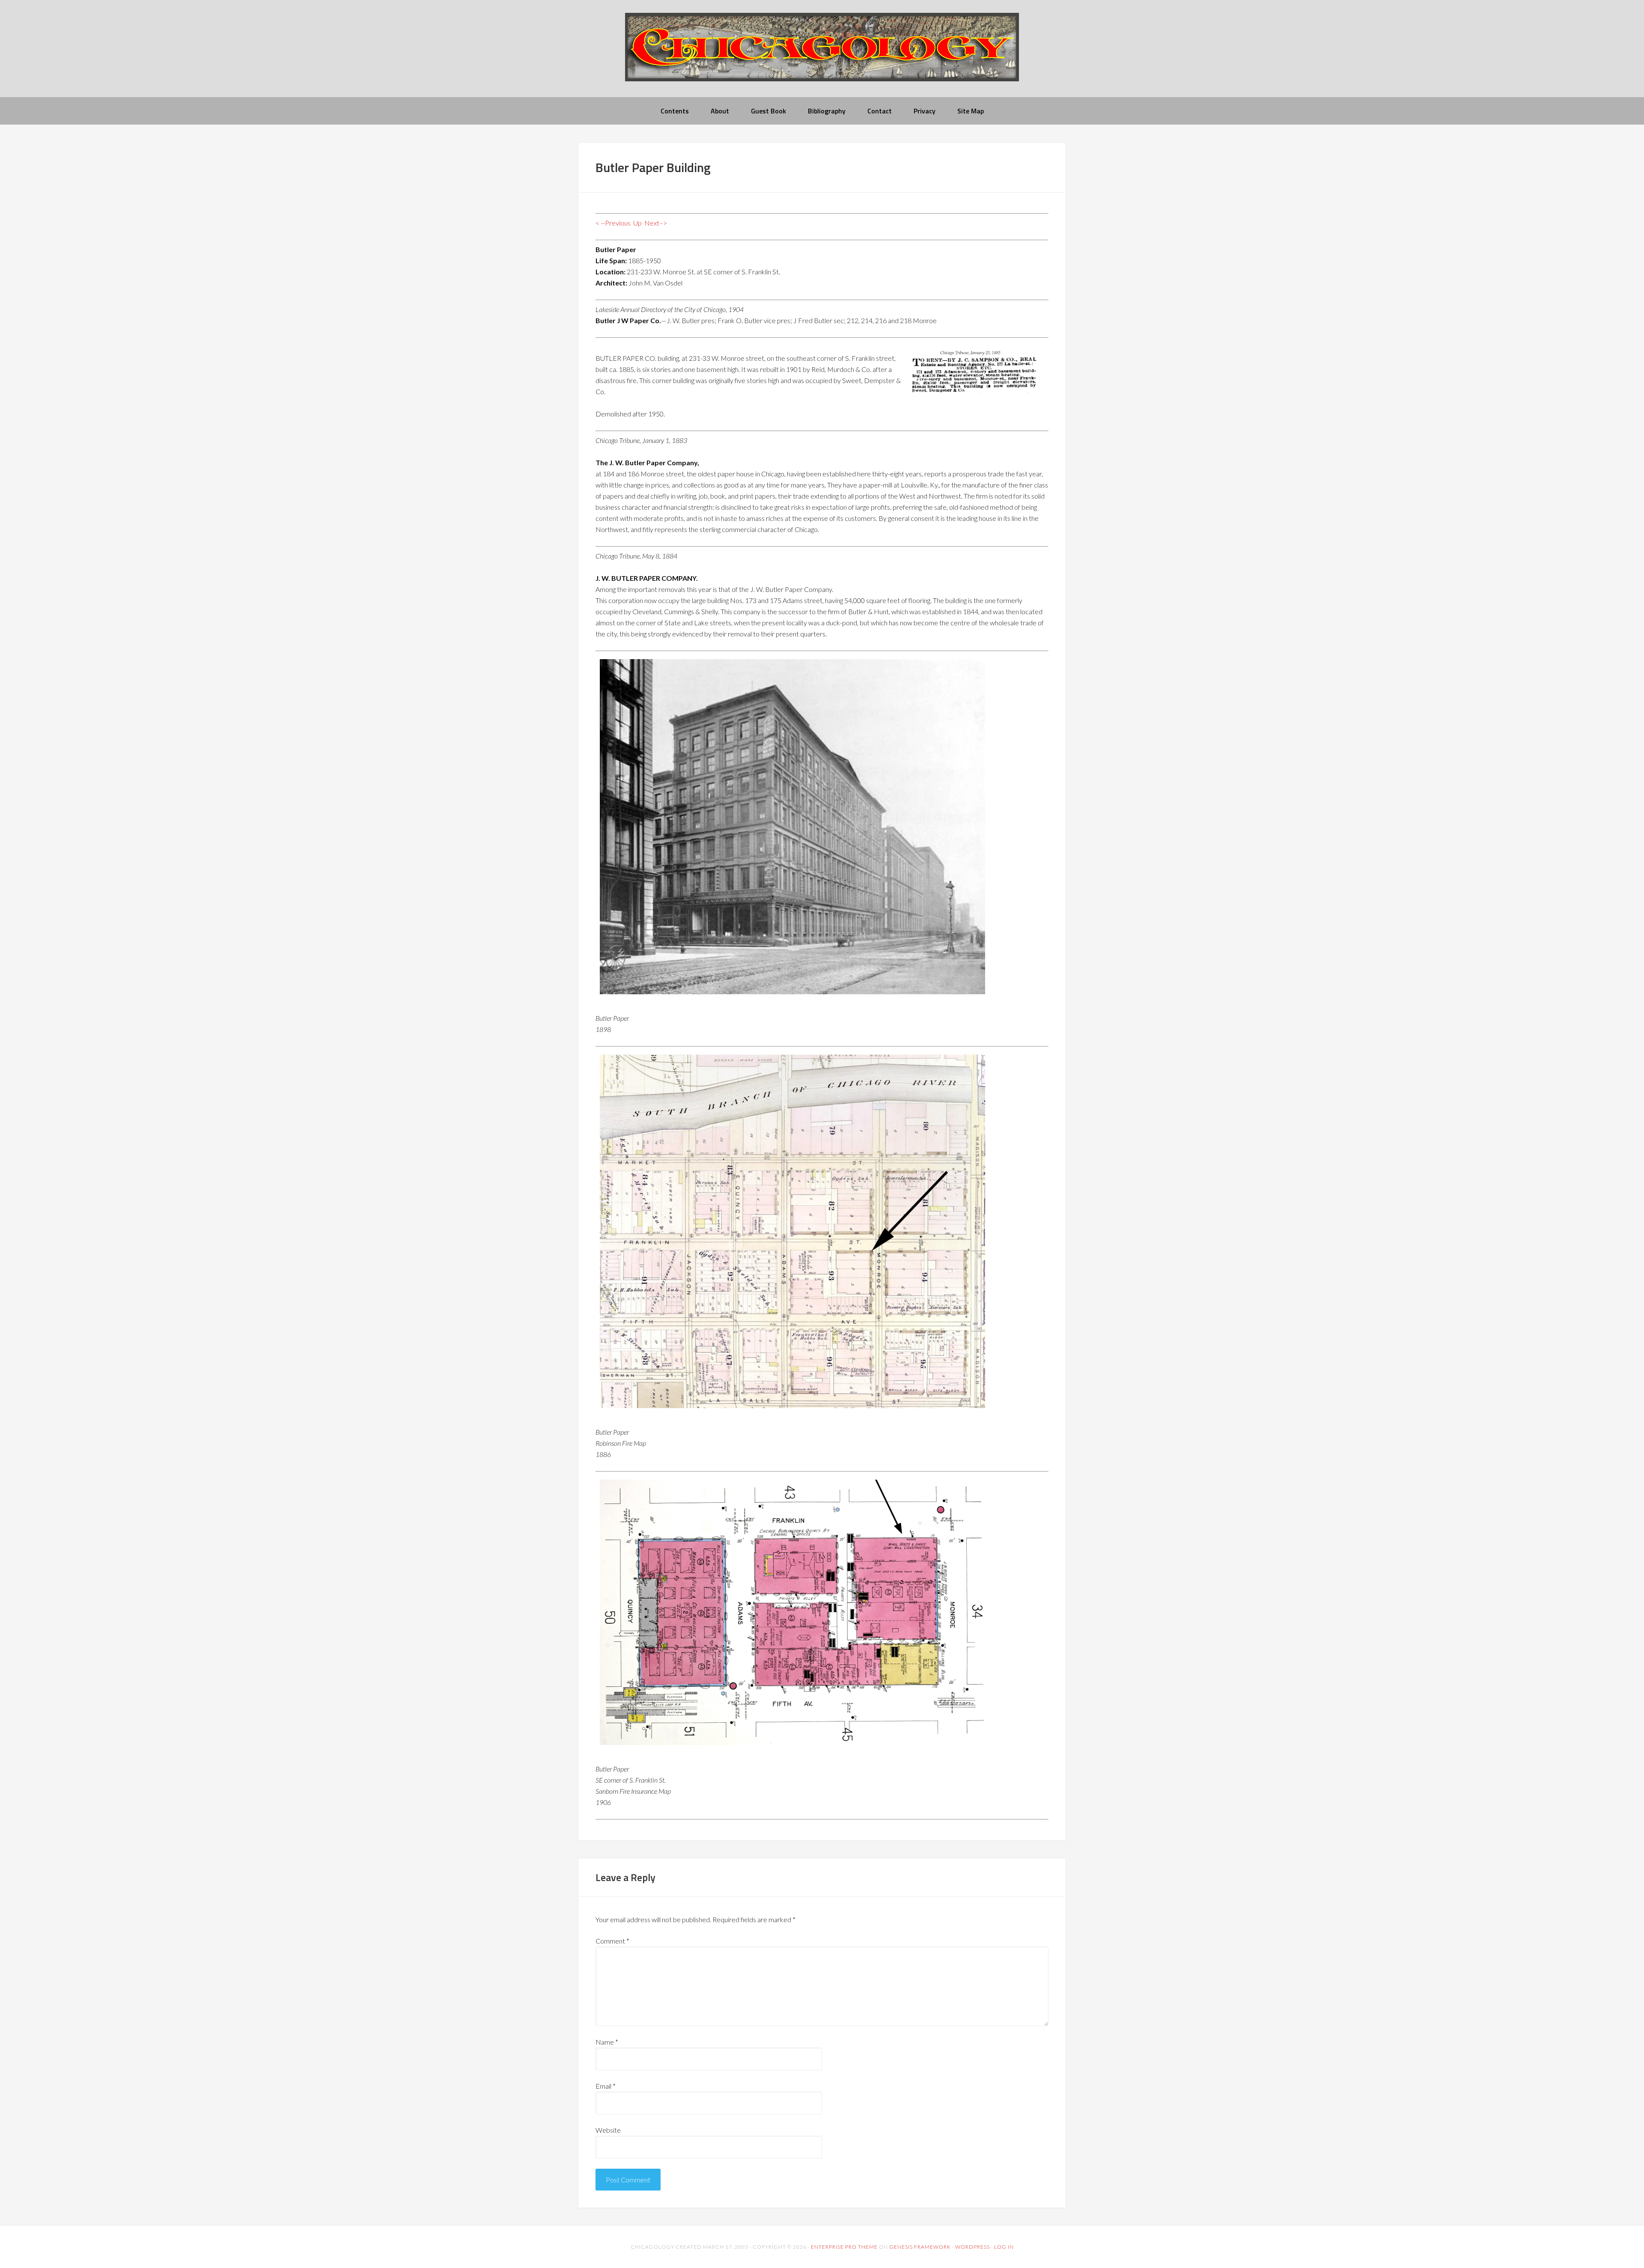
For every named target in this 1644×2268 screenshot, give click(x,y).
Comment (612, 1941)
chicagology (822, 54)
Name (607, 2042)
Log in (1004, 2247)
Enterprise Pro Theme (844, 2247)
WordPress (972, 2247)
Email (606, 2086)
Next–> (656, 223)
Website (608, 2130)
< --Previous (613, 223)
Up (637, 223)
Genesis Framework (920, 2247)
